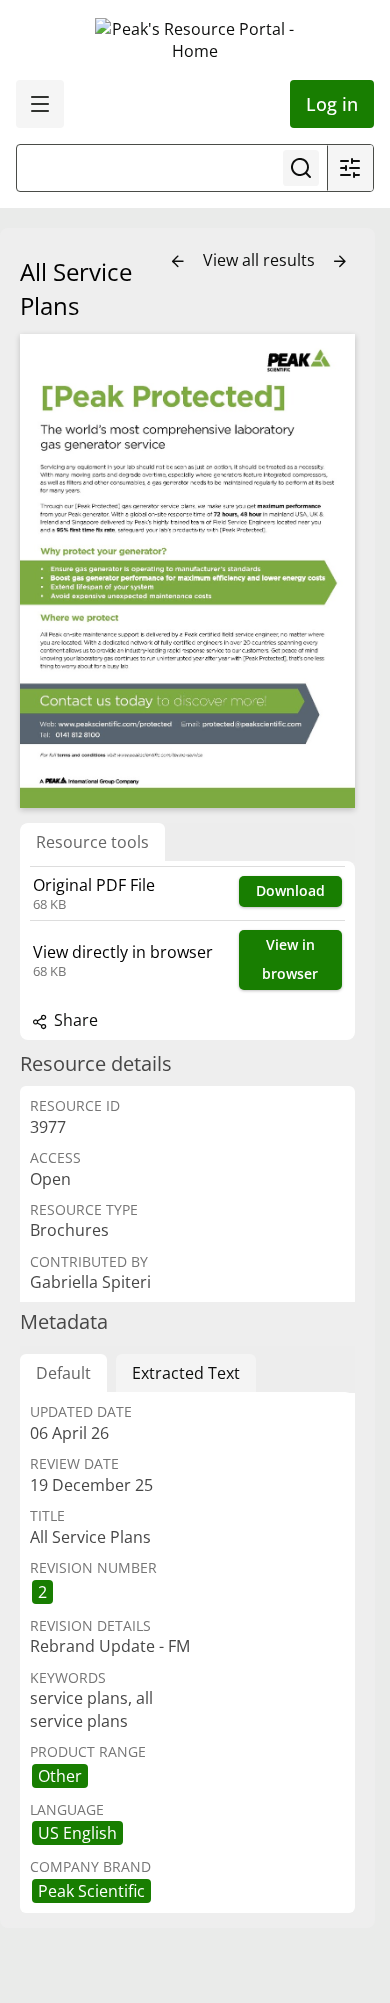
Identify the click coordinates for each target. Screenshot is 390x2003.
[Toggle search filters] (350, 168)
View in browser (290, 959)
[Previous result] (178, 262)
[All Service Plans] (187, 571)
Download (290, 890)
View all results (261, 260)
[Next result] (340, 262)
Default (63, 1373)
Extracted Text (186, 1373)
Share (74, 1020)
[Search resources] (301, 168)
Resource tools (92, 842)
